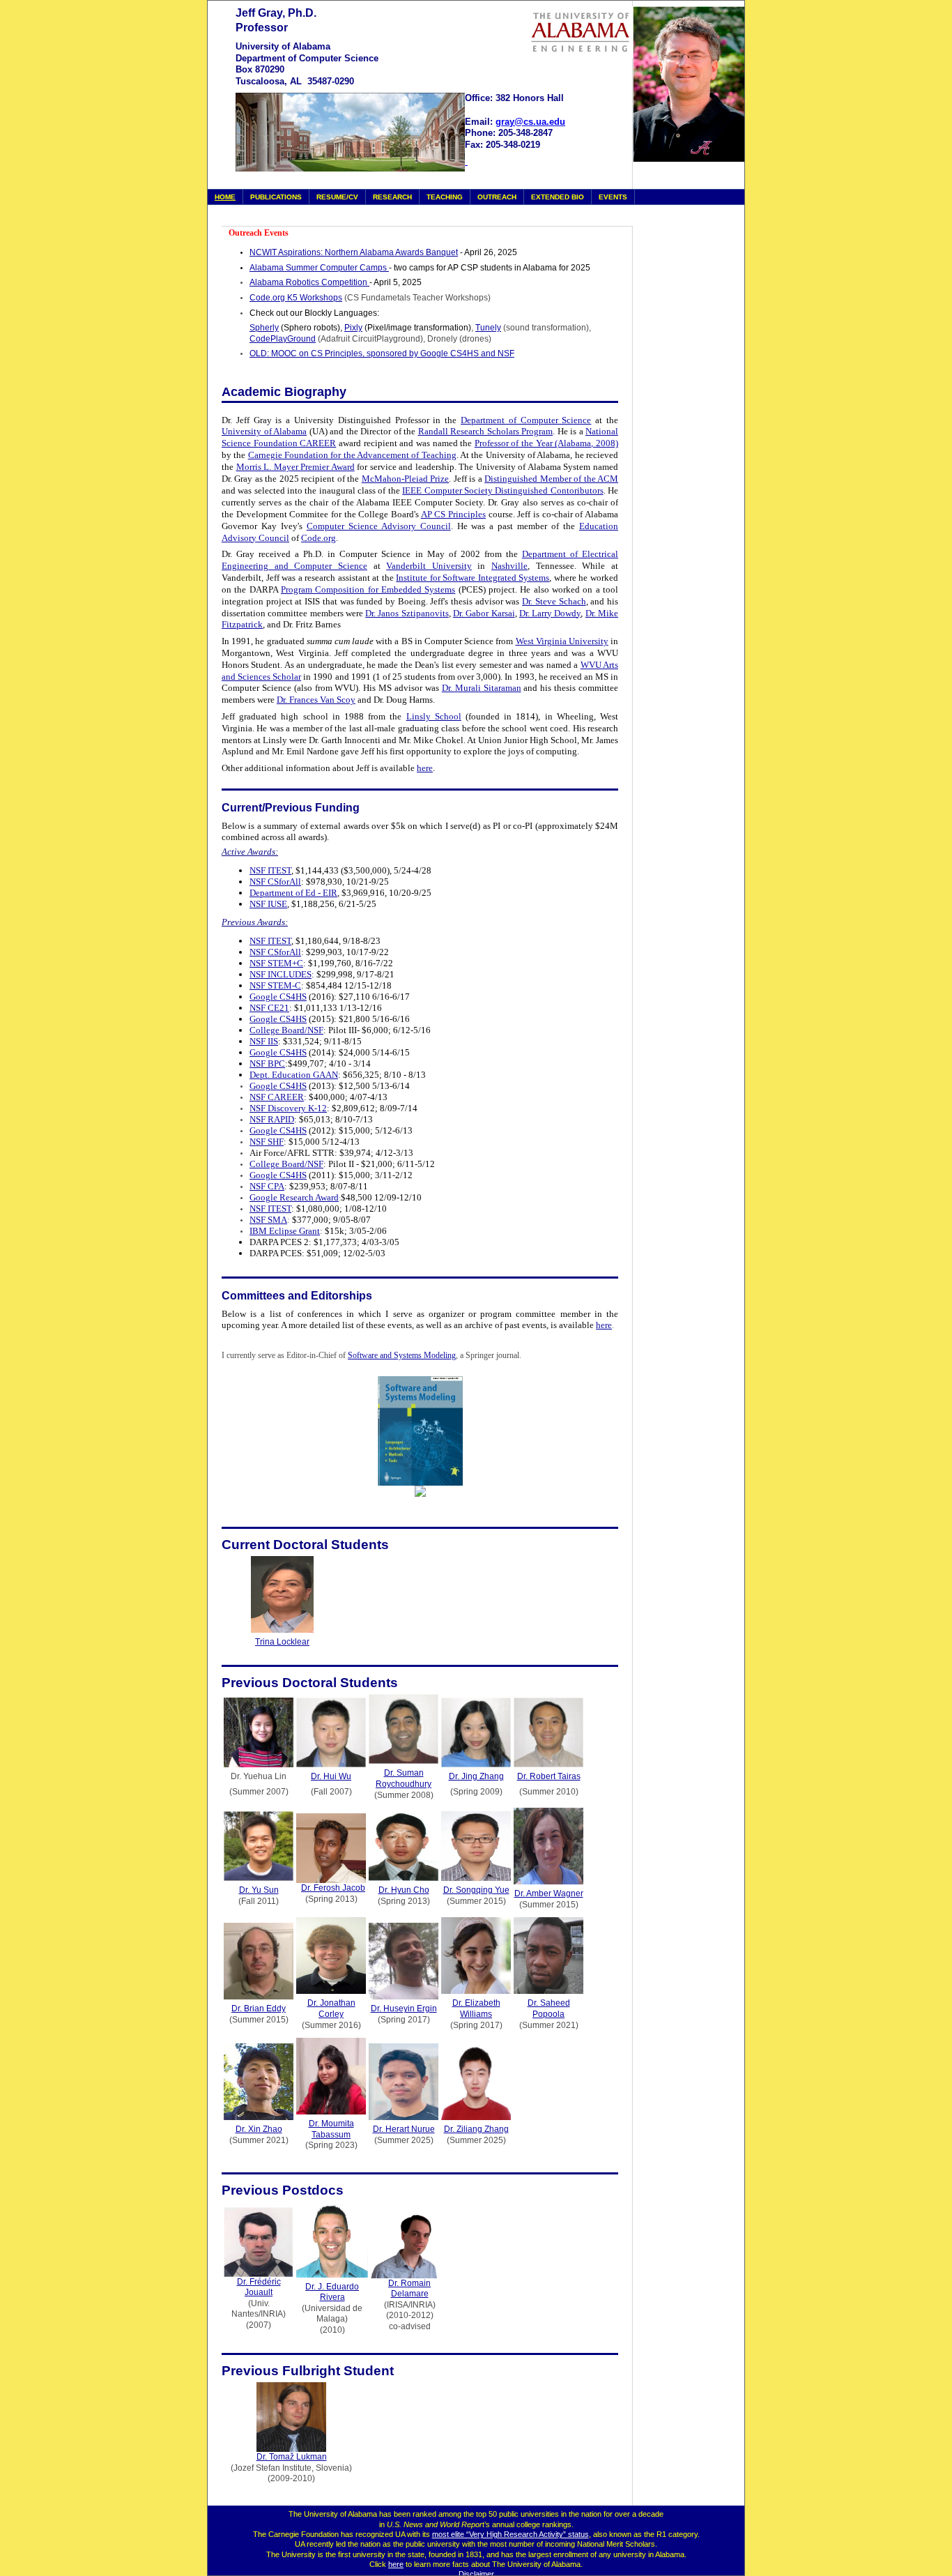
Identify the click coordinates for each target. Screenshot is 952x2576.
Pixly (353, 328)
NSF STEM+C (276, 963)
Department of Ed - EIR (293, 893)
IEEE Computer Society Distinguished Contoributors (502, 490)
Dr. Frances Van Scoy (316, 700)
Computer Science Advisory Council (379, 526)
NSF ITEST (270, 870)
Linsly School (434, 716)
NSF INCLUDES (281, 974)
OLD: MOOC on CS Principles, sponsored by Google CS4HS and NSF (382, 353)
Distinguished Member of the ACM (551, 479)
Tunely (488, 328)
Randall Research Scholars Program (486, 431)
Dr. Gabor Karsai (484, 613)
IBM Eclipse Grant (285, 1231)
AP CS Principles (453, 514)
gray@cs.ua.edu (530, 122)
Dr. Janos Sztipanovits (407, 613)
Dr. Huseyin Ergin (404, 2009)
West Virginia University (562, 641)
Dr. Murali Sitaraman (482, 688)
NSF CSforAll (275, 882)
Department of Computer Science (526, 420)
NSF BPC (267, 1064)
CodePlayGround (283, 339)
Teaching (445, 197)
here (425, 768)
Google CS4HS (278, 997)
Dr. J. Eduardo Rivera (332, 2292)
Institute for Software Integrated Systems (473, 578)
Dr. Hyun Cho (404, 1890)
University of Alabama (264, 431)
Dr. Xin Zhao (259, 2129)
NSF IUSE (268, 904)
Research (392, 197)
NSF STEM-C (275, 985)
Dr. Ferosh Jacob (333, 1888)
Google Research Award (294, 1197)
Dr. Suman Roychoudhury (404, 1778)
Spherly (264, 328)
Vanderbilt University (429, 566)
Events (613, 197)
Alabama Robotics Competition (309, 282)
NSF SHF (267, 1142)
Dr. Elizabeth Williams (476, 2009)
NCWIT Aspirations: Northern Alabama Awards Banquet (354, 252)
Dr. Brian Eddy (259, 2009)
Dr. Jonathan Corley (331, 2009)
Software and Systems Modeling (402, 1355)
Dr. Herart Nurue (404, 2129)
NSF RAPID (272, 1119)
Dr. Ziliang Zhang (476, 2129)
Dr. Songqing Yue (476, 1890)
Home (225, 197)
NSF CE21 (269, 1008)
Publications (276, 197)
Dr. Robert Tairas (549, 1776)
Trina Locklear (282, 1642)
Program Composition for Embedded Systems (368, 589)
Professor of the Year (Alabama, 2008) (546, 443)
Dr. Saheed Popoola (549, 2009)
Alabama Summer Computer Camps (319, 268)
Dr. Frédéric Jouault (259, 2287)
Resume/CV (337, 197)
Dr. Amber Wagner (549, 1893)
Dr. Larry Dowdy (550, 613)
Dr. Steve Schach (554, 601)
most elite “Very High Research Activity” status (510, 2534)
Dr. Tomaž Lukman (292, 2457)
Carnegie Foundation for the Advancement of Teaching (352, 455)
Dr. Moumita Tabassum (331, 2129)
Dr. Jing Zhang (476, 1776)
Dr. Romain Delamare (409, 2289)
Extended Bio (558, 197)
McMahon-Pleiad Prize (405, 479)
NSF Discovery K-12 (288, 1108)
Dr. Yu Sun (259, 1890)
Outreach (497, 197)
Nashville (509, 566)
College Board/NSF (286, 1030)
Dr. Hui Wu (331, 1776)
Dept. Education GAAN (294, 1075)
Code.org (318, 538)
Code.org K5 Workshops (296, 298)
